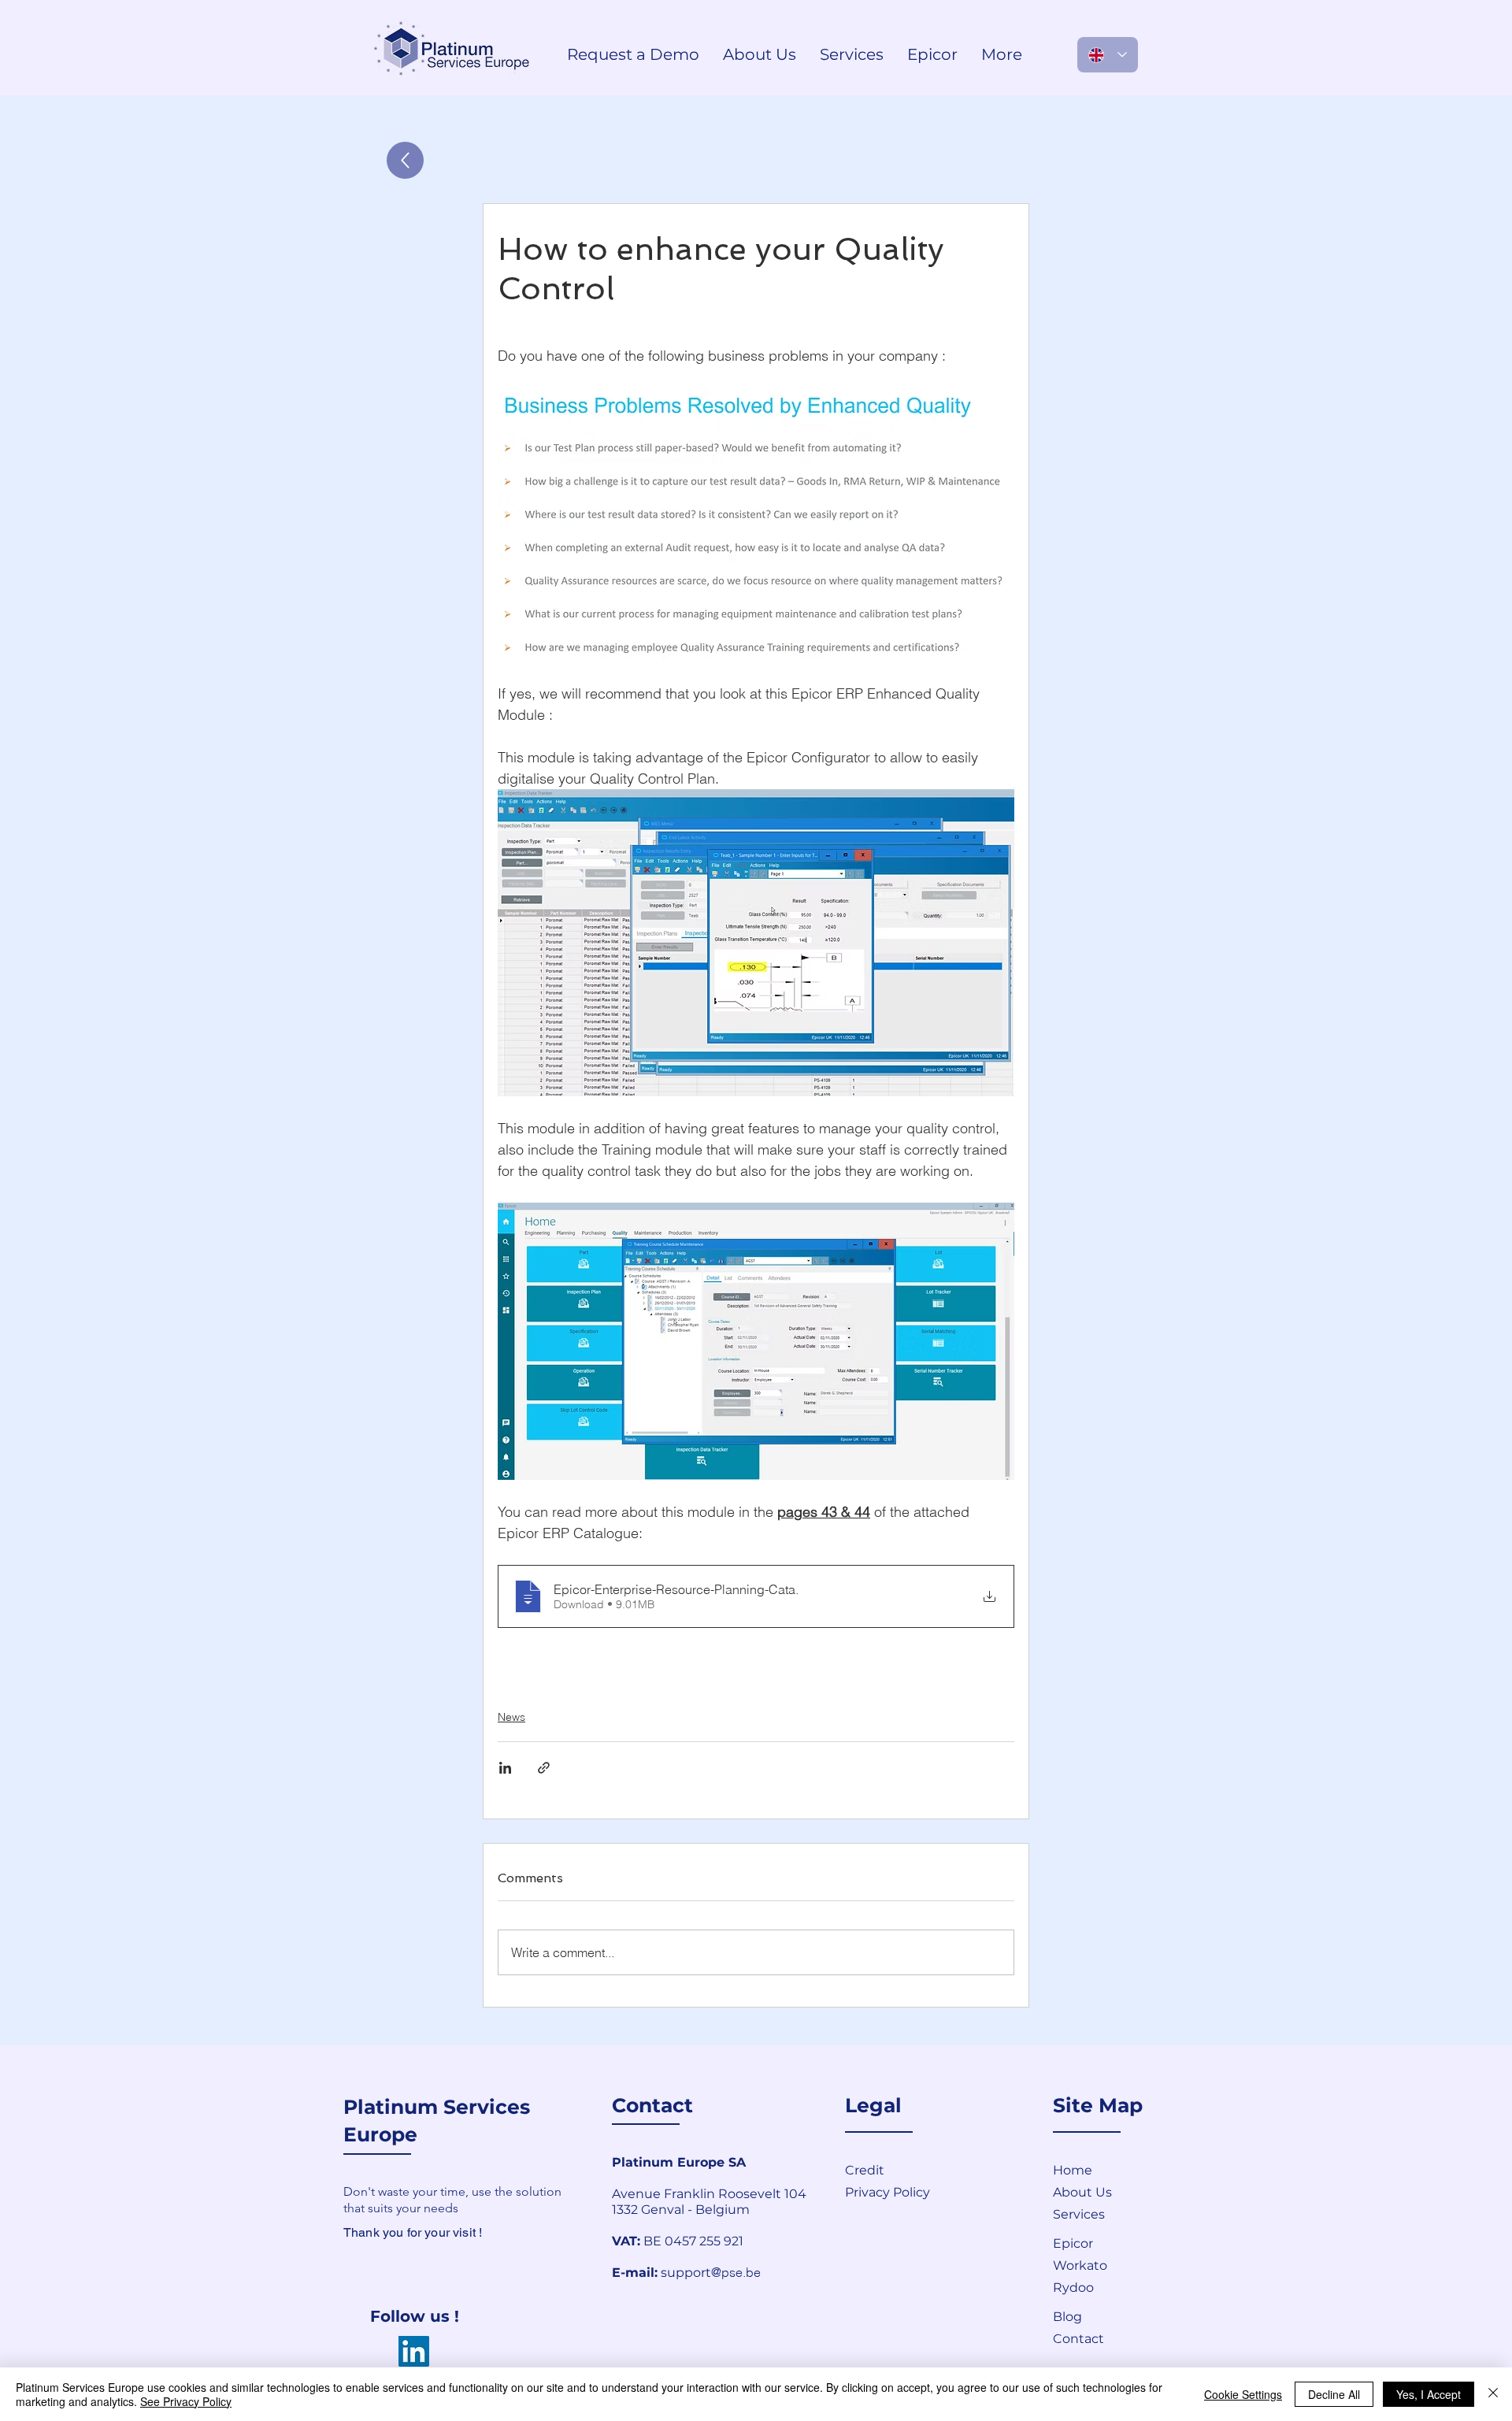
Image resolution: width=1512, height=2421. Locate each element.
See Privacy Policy (186, 2401)
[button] (1109, 2338)
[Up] (405, 160)
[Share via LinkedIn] (505, 1768)
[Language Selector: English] (1108, 55)
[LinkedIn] (414, 2351)
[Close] (1493, 2394)
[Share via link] (544, 1768)
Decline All (1334, 2394)
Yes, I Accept (1429, 2394)
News (511, 1717)
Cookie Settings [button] (1243, 2394)
